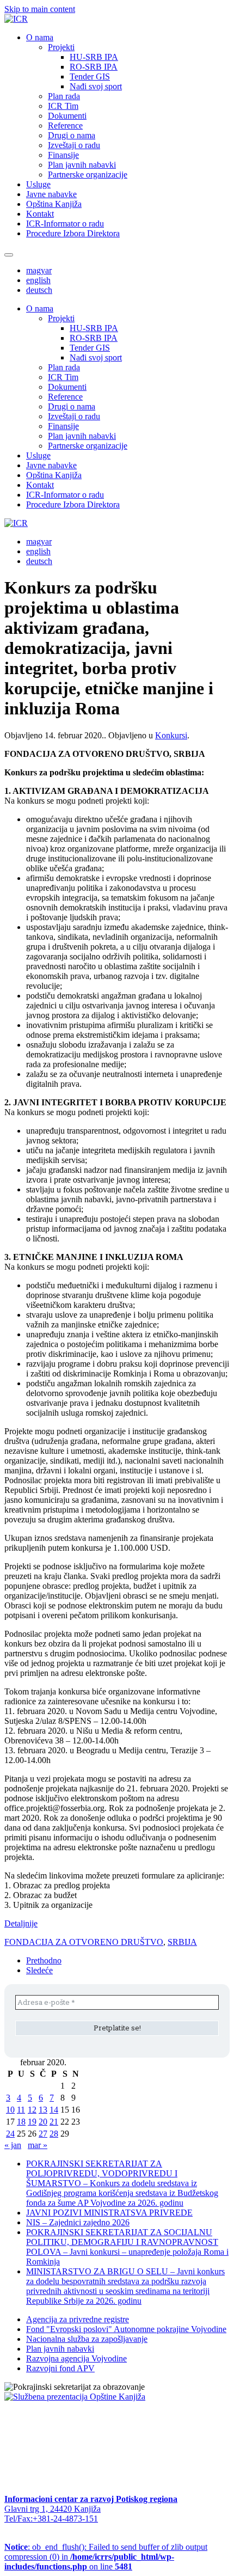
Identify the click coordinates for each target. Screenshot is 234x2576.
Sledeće (39, 1970)
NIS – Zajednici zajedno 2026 (78, 2222)
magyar (39, 270)
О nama (40, 37)
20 (43, 2122)
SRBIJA (182, 1942)
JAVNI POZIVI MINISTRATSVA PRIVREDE (109, 2213)
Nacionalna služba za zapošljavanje (87, 2339)
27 (43, 2134)
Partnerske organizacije (88, 175)
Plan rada (64, 96)
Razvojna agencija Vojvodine (76, 2358)
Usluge (38, 184)
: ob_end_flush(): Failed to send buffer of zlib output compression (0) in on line (106, 2557)
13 (43, 2110)
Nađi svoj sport (96, 86)
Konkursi (171, 735)
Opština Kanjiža (54, 204)
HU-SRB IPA (94, 57)
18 (21, 2122)
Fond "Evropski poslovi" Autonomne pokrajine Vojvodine (126, 2329)
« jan (13, 2145)
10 (10, 2110)
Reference (65, 126)
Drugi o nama (72, 135)
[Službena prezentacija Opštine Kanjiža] (75, 2397)
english (38, 280)
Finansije (63, 155)
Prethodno (44, 1960)
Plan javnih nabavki (82, 165)
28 (54, 2134)
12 (32, 2110)
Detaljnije (21, 1923)
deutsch (39, 290)
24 (10, 2134)
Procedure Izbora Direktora (73, 233)
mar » (38, 2145)
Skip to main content (40, 9)
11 (21, 2110)
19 (32, 2122)
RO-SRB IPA (94, 67)
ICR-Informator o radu (65, 224)
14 (54, 2110)
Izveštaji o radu (74, 145)
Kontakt (40, 214)
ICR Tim (63, 106)
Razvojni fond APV (60, 2368)
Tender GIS (90, 77)
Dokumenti (67, 116)
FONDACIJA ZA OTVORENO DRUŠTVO (84, 1942)
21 (54, 2122)
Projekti (61, 47)
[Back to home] (16, 19)
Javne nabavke (51, 194)
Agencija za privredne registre (78, 2319)
